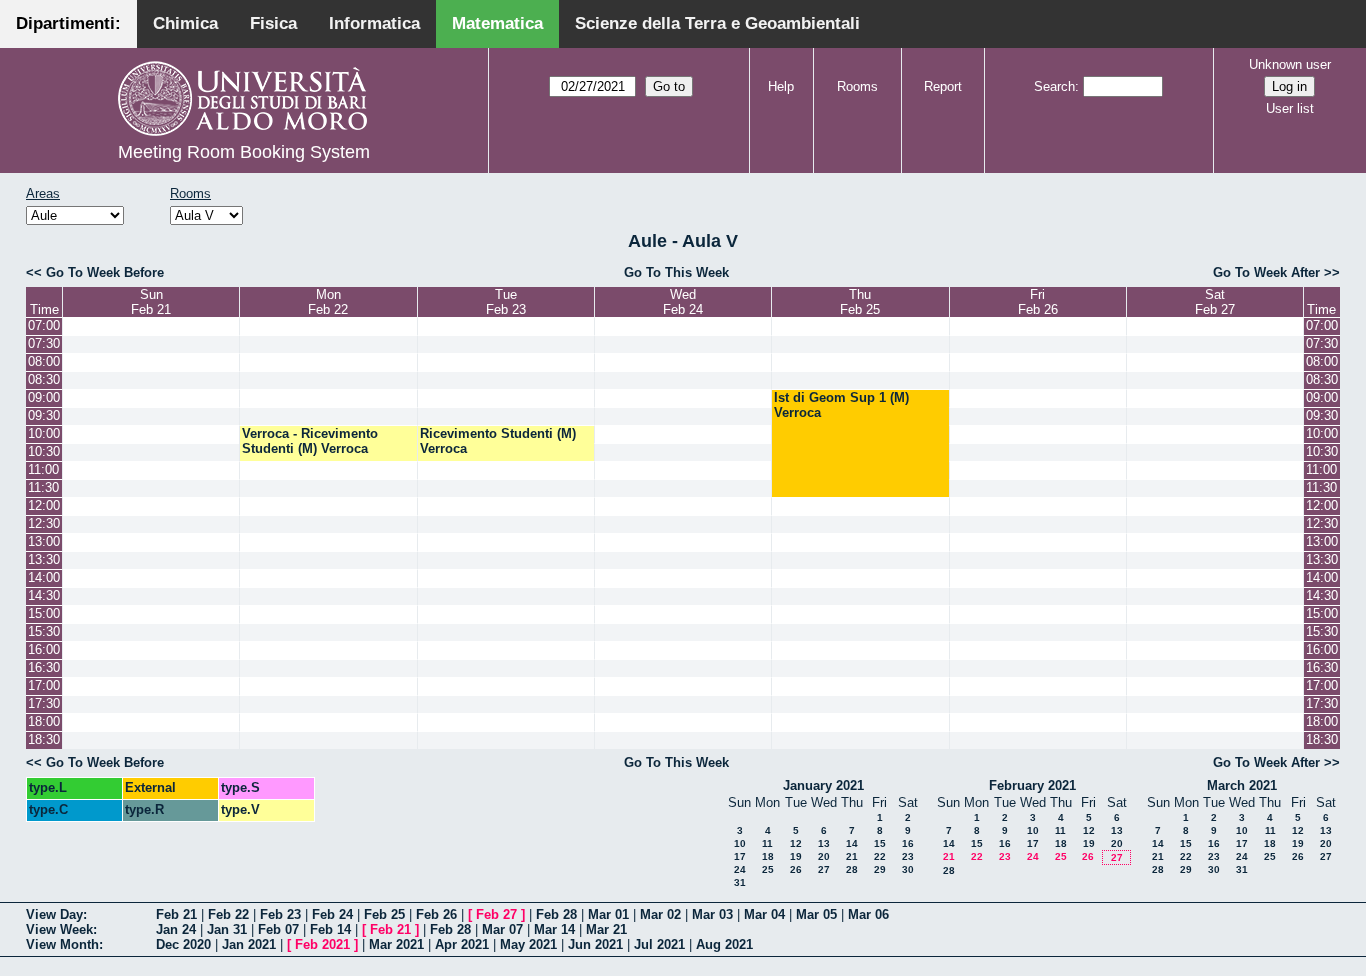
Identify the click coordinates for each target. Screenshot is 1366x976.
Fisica (273, 23)
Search (1054, 86)
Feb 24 (332, 914)
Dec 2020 (183, 944)
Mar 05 (816, 914)
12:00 (44, 505)
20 (824, 856)
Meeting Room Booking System (244, 152)
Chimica (185, 23)
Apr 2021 (462, 944)
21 (852, 856)
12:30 (44, 523)
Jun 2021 (595, 944)
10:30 (44, 451)
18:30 (44, 739)
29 (880, 869)
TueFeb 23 (506, 302)
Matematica (497, 23)
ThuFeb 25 (860, 302)
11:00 (43, 469)
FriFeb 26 (1038, 302)
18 (768, 856)
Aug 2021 (724, 944)
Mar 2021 (396, 944)
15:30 (44, 631)
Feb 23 (280, 914)
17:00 (44, 685)
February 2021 (1032, 785)
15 (880, 843)
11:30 (43, 487)
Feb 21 (176, 914)
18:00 (44, 721)
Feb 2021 (322, 944)
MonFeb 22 (328, 302)
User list (1290, 108)
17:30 (44, 703)
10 (740, 843)
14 (852, 843)
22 (880, 856)
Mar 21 (606, 929)
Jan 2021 (249, 944)
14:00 (44, 577)
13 (824, 843)
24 (740, 869)
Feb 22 (228, 914)
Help (781, 86)
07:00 (44, 325)
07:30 (44, 343)
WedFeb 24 (683, 302)
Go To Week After (1266, 272)
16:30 (44, 667)
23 (908, 856)
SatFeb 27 (1215, 302)
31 (740, 882)
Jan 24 (176, 929)
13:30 (44, 559)
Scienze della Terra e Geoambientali (717, 23)
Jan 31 (227, 929)
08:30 (44, 379)
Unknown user (1290, 64)
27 (824, 869)
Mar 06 (868, 914)
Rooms (857, 86)
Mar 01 (608, 914)
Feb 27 (496, 914)
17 (740, 856)
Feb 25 (384, 914)
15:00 (44, 613)
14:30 (44, 595)
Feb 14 (330, 929)
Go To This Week (676, 272)
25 (768, 869)
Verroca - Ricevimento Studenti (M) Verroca (310, 441)
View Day (54, 914)
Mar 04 (764, 914)
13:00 (44, 541)
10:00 (44, 433)
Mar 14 (554, 929)
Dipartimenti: (68, 23)
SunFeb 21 (151, 302)
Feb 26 (436, 914)
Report (943, 86)
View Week (59, 929)
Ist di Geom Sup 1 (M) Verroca (841, 405)
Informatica (374, 23)
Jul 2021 (659, 944)
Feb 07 (278, 929)
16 (908, 843)
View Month (62, 944)
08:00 (44, 361)
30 (908, 869)
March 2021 (1242, 785)
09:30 (44, 415)
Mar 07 (502, 929)
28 (852, 869)
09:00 (44, 397)
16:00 (44, 649)
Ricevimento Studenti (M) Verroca (498, 441)
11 (767, 843)
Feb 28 (556, 914)
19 (796, 856)
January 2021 (823, 785)
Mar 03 (712, 914)
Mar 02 (660, 914)
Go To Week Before (105, 272)
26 (796, 869)
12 (796, 843)
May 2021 (528, 944)
